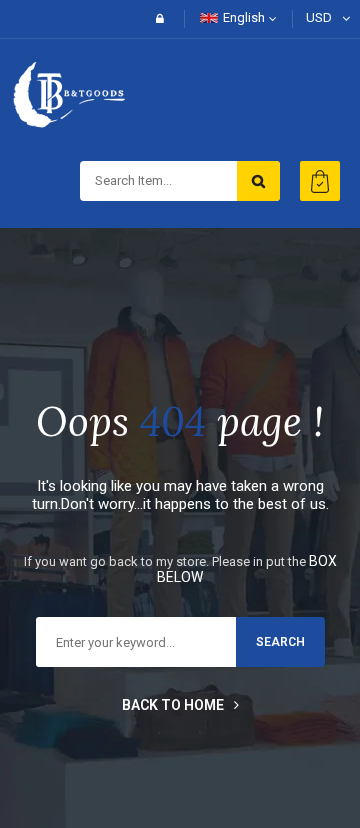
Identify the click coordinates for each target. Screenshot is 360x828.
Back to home (173, 705)
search (280, 642)
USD (319, 17)
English (244, 17)
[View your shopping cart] (320, 181)
